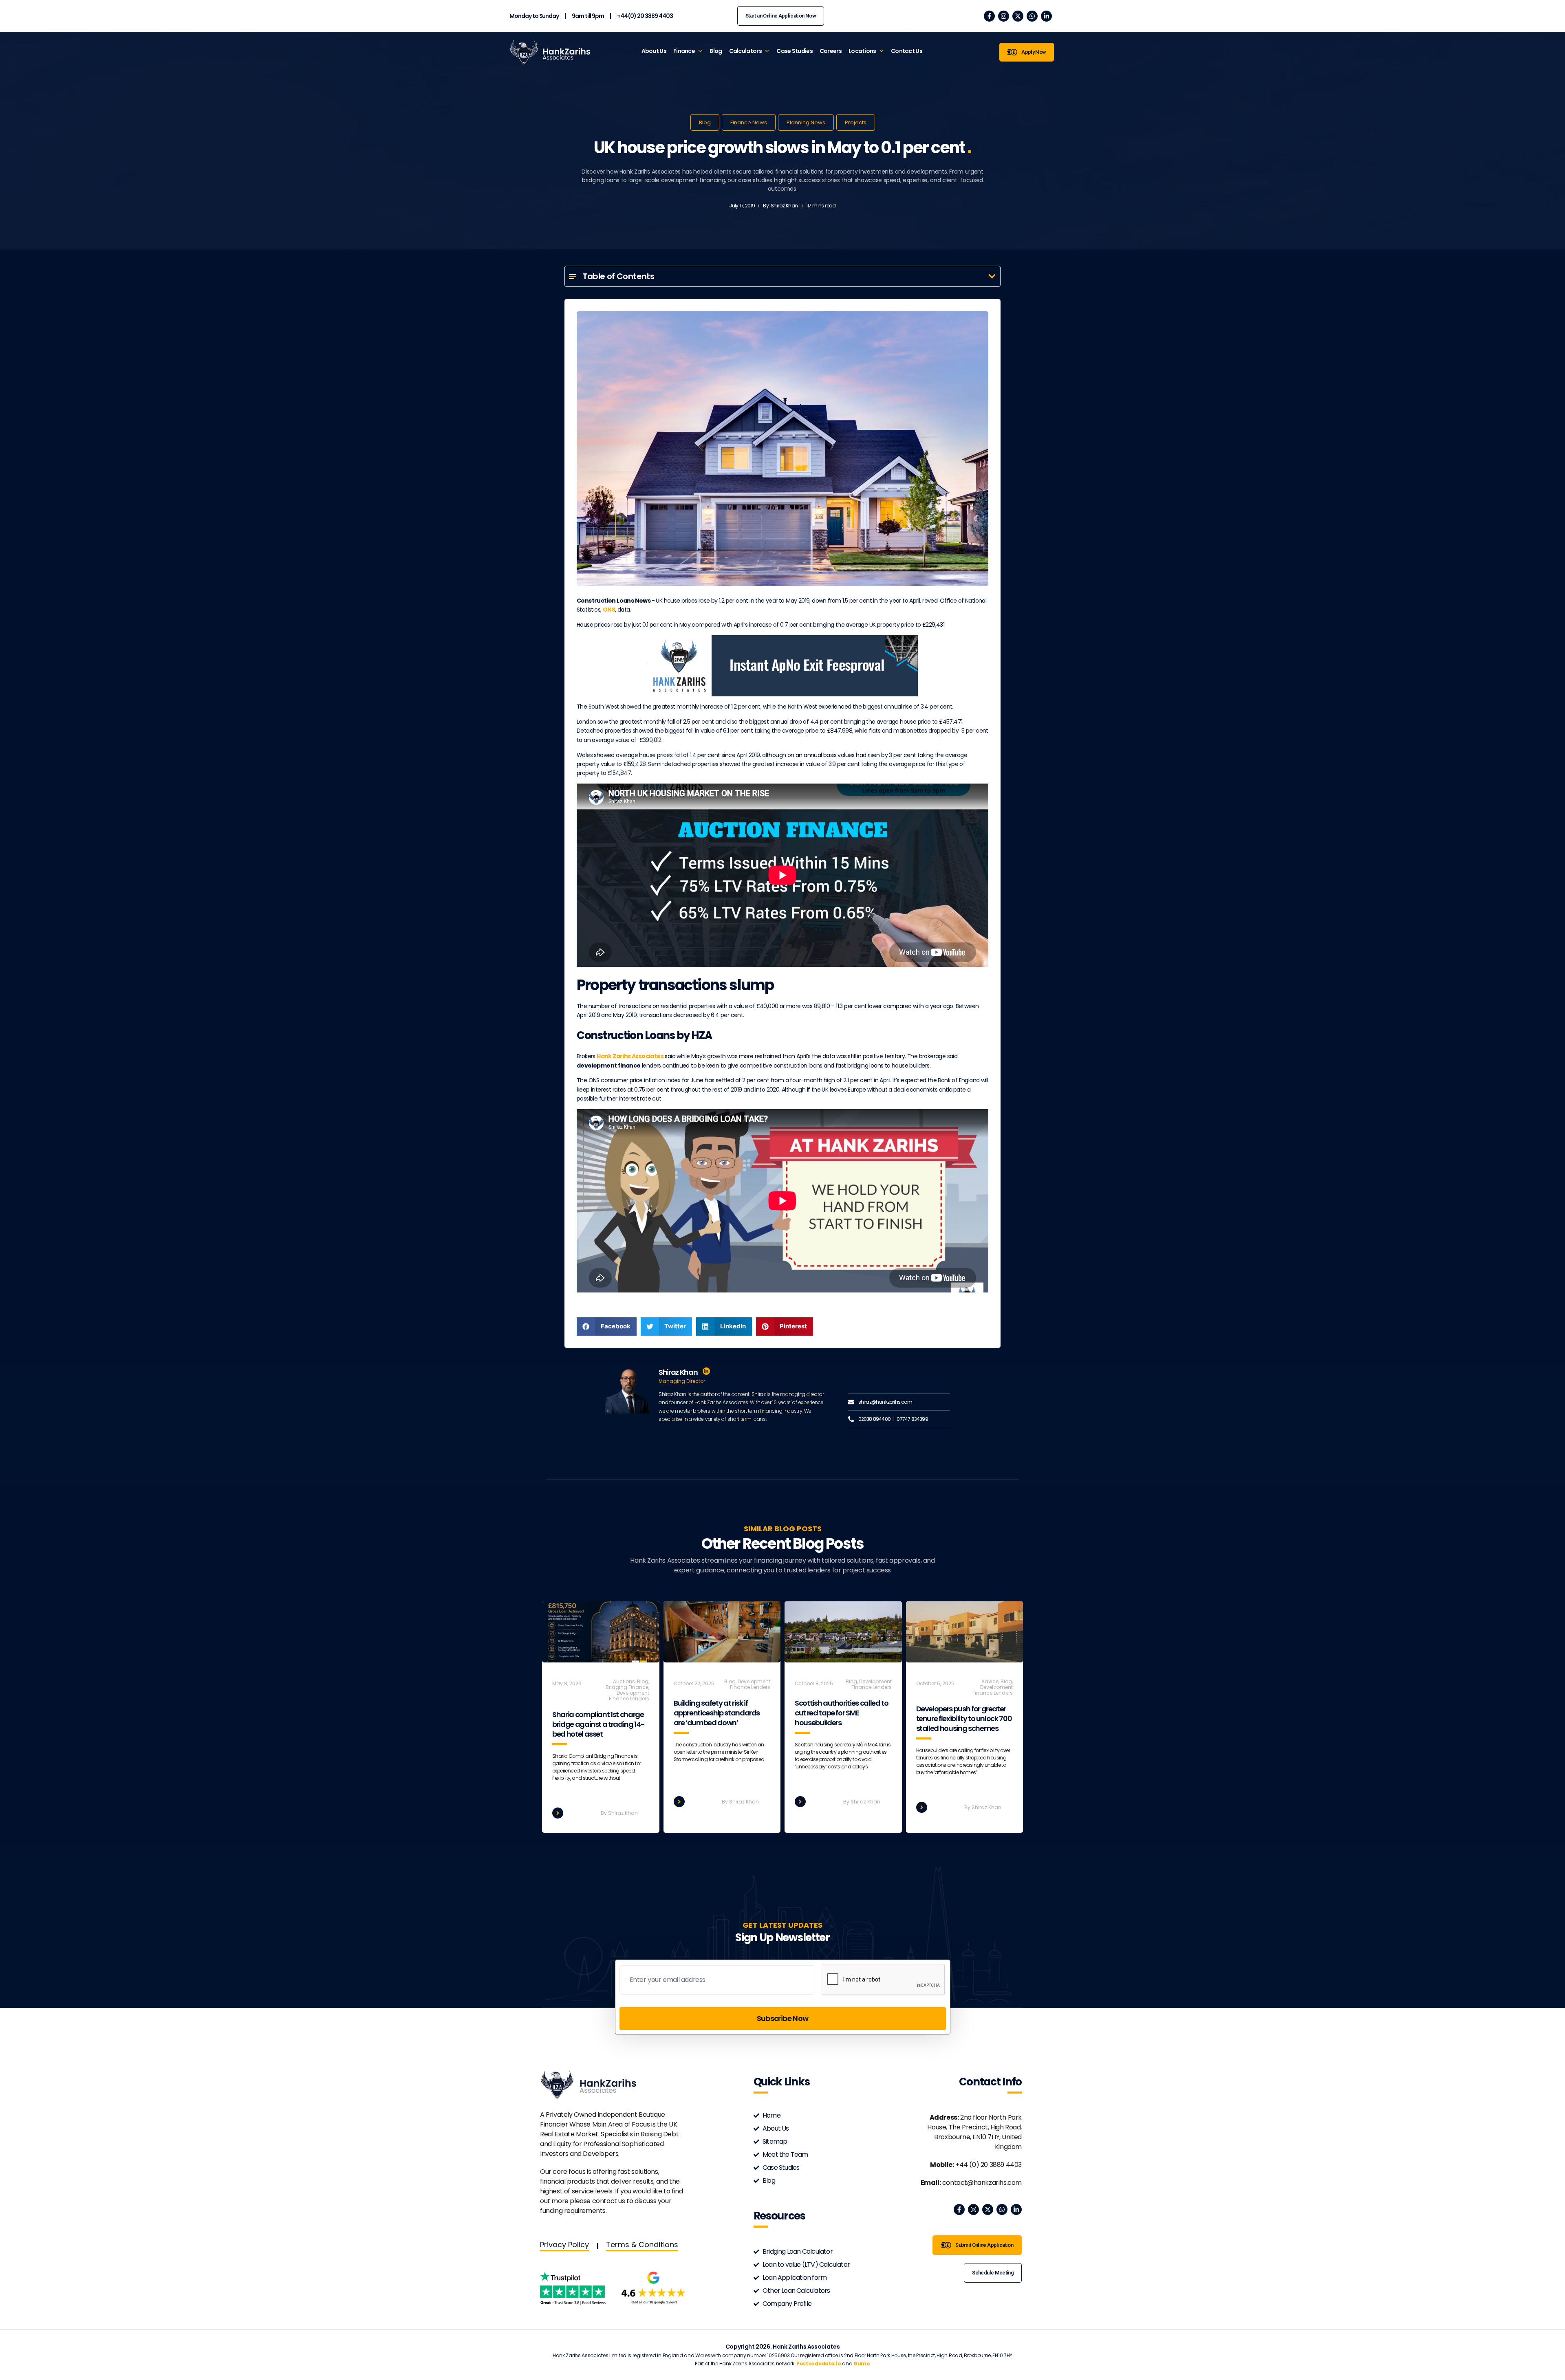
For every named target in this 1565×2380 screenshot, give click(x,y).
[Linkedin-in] (1046, 16)
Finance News (749, 122)
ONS (609, 610)
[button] (992, 276)
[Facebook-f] (989, 16)
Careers (831, 51)
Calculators (745, 51)
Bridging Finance (627, 1687)
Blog (716, 51)
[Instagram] (1004, 16)
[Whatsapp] (1032, 16)
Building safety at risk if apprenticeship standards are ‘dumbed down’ (717, 1713)
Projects (856, 122)
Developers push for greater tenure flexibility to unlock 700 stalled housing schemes (964, 1718)
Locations (862, 51)
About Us (654, 51)
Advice (990, 1681)
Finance (684, 51)
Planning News (806, 122)
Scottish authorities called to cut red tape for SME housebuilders (842, 1713)
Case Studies (795, 51)
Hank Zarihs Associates (630, 1056)
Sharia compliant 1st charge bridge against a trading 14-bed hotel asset (598, 1724)
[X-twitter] (1018, 16)
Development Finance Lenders (629, 1696)
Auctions (624, 1681)
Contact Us (907, 51)
